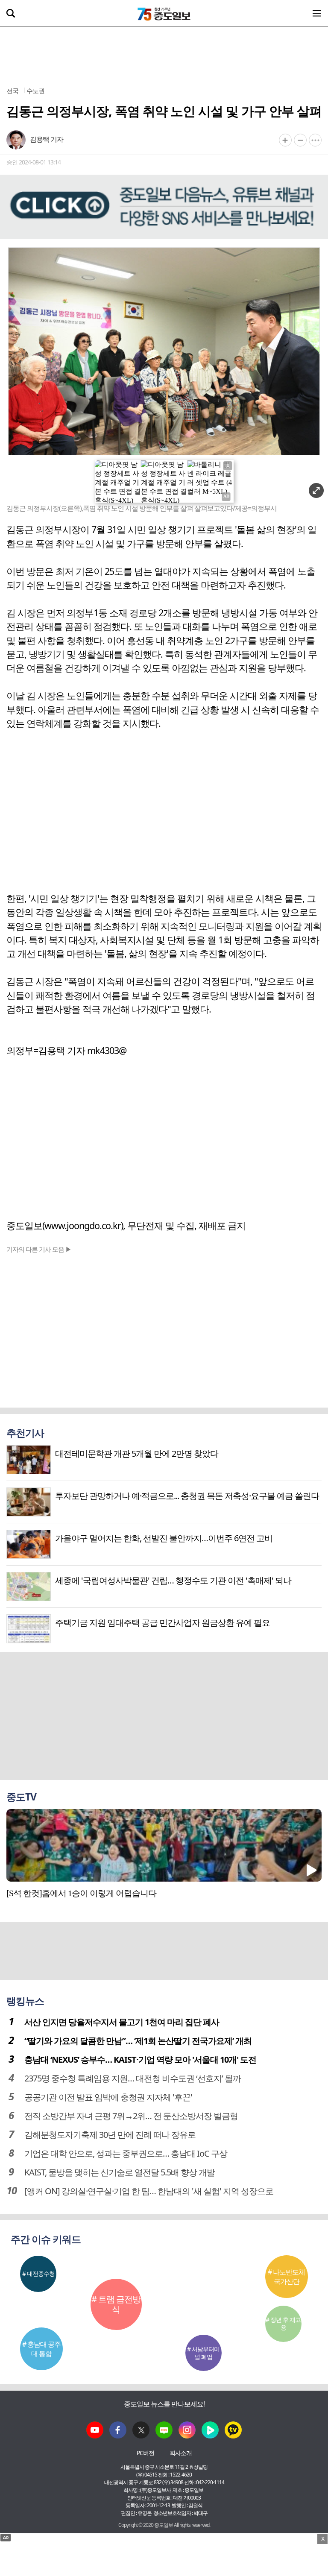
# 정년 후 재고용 (283, 2323)
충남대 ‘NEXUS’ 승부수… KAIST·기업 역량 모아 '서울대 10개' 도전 (140, 2059)
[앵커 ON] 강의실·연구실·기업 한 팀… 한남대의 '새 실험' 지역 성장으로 (149, 2191)
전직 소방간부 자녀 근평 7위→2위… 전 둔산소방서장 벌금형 (131, 2116)
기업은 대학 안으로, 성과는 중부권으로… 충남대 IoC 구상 (126, 2153)
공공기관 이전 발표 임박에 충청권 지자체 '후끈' (108, 2097)
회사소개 (181, 2453)
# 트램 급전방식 (116, 2304)
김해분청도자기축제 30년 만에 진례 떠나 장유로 (110, 2135)
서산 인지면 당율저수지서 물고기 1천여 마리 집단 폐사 (122, 2022)
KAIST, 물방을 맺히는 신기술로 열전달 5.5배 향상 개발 (120, 2172)
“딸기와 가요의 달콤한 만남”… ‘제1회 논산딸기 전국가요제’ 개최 (138, 2041)
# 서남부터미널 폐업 (203, 2353)
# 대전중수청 (38, 2273)
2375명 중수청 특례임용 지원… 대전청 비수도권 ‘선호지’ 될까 (133, 2078)
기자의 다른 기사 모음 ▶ (39, 1249)
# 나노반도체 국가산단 (286, 2277)
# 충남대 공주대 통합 (41, 2349)
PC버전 (145, 2453)
